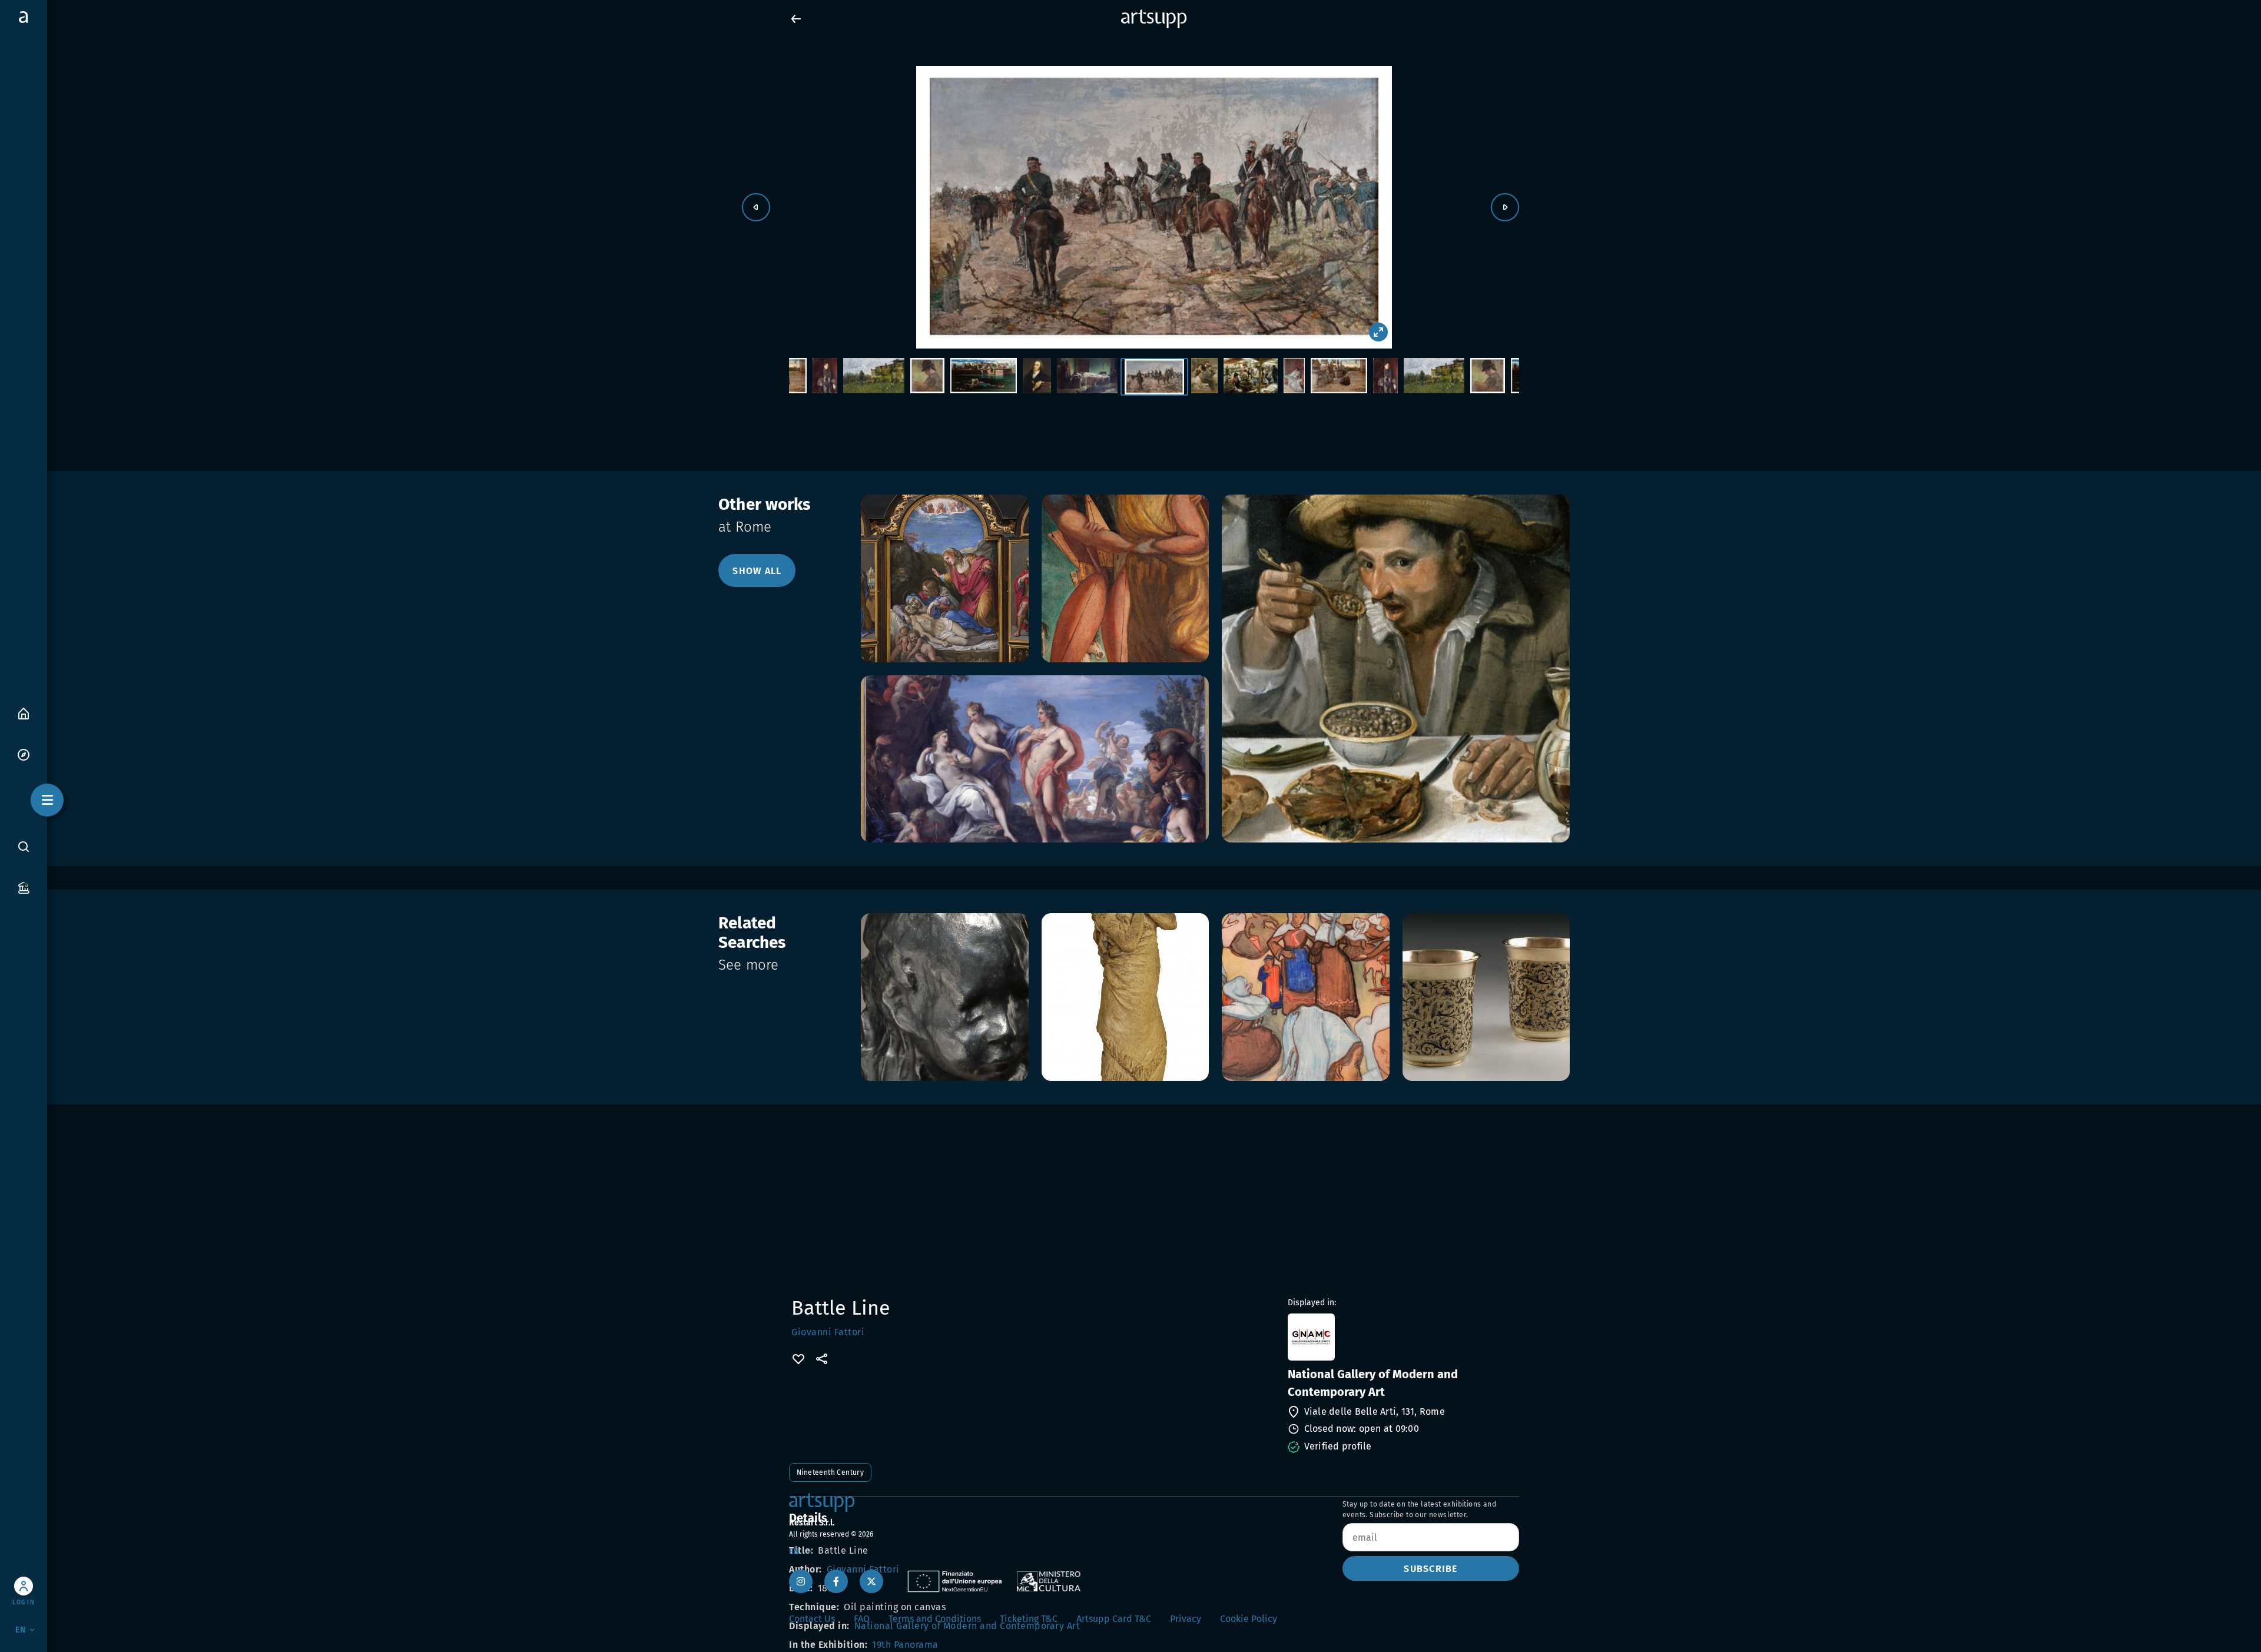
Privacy (1186, 1619)
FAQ (862, 1619)
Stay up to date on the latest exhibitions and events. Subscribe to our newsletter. (1419, 1510)
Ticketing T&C (1029, 1619)
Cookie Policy (1249, 1619)
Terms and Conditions (935, 1619)
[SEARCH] (24, 846)
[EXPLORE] (24, 754)
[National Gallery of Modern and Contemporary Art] (1402, 1337)
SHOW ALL (757, 571)
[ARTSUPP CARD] (24, 887)
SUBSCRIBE (1430, 1569)
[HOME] (24, 713)
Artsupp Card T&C (1114, 1619)
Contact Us (812, 1619)
